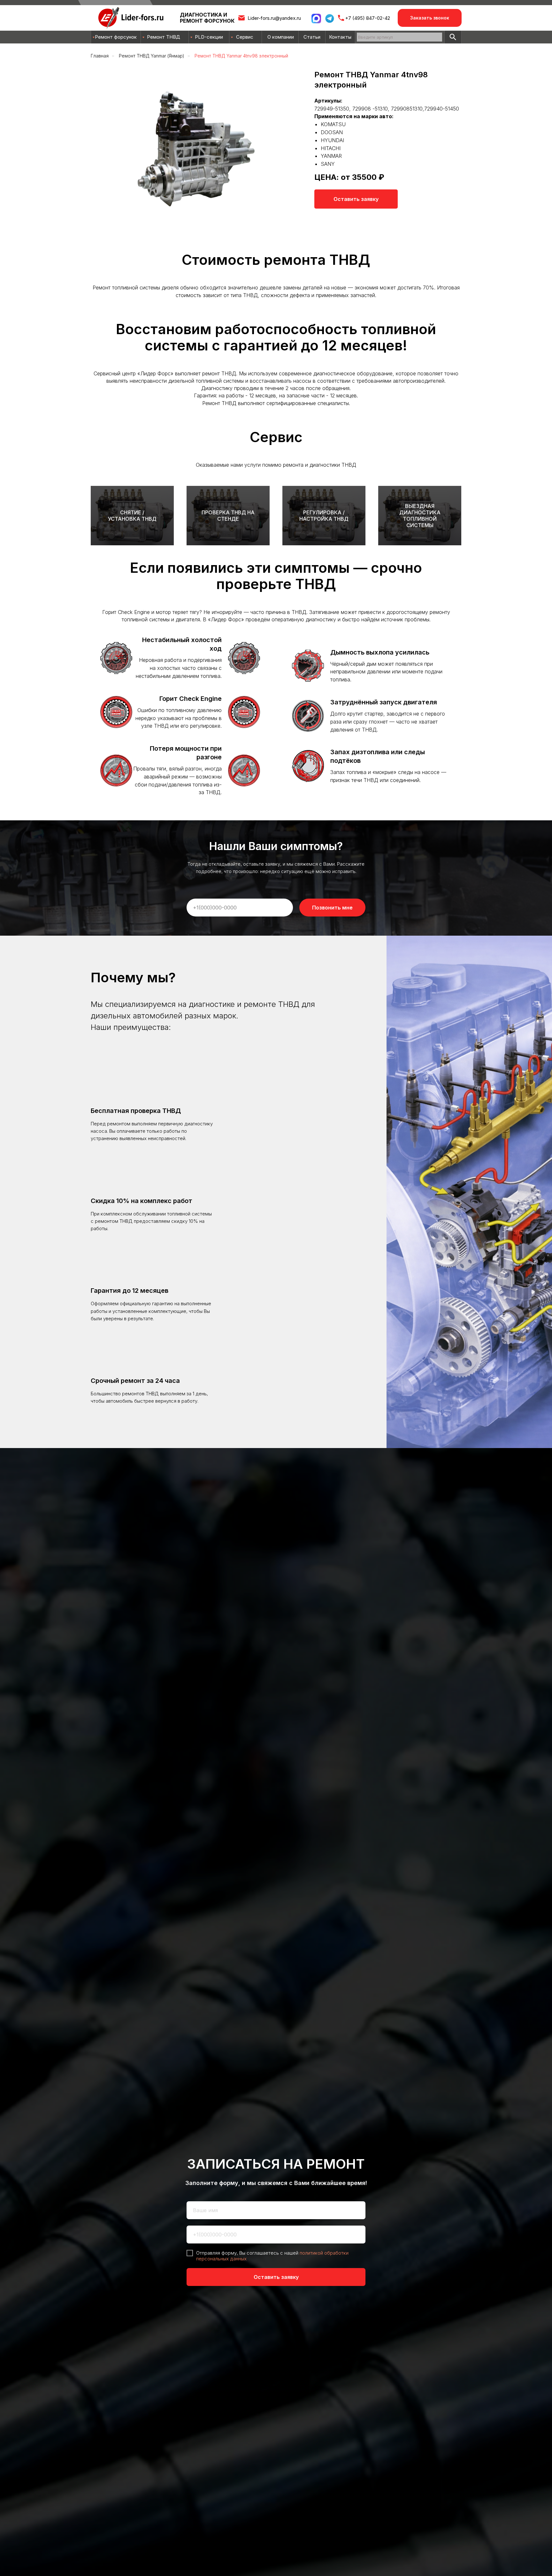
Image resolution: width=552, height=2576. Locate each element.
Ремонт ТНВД (164, 37)
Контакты (340, 37)
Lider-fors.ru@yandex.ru (274, 18)
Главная (100, 56)
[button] (430, 18)
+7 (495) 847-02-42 (368, 18)
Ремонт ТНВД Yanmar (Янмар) (152, 56)
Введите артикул (376, 37)
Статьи (312, 37)
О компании (281, 37)
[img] (453, 37)
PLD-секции (209, 37)
